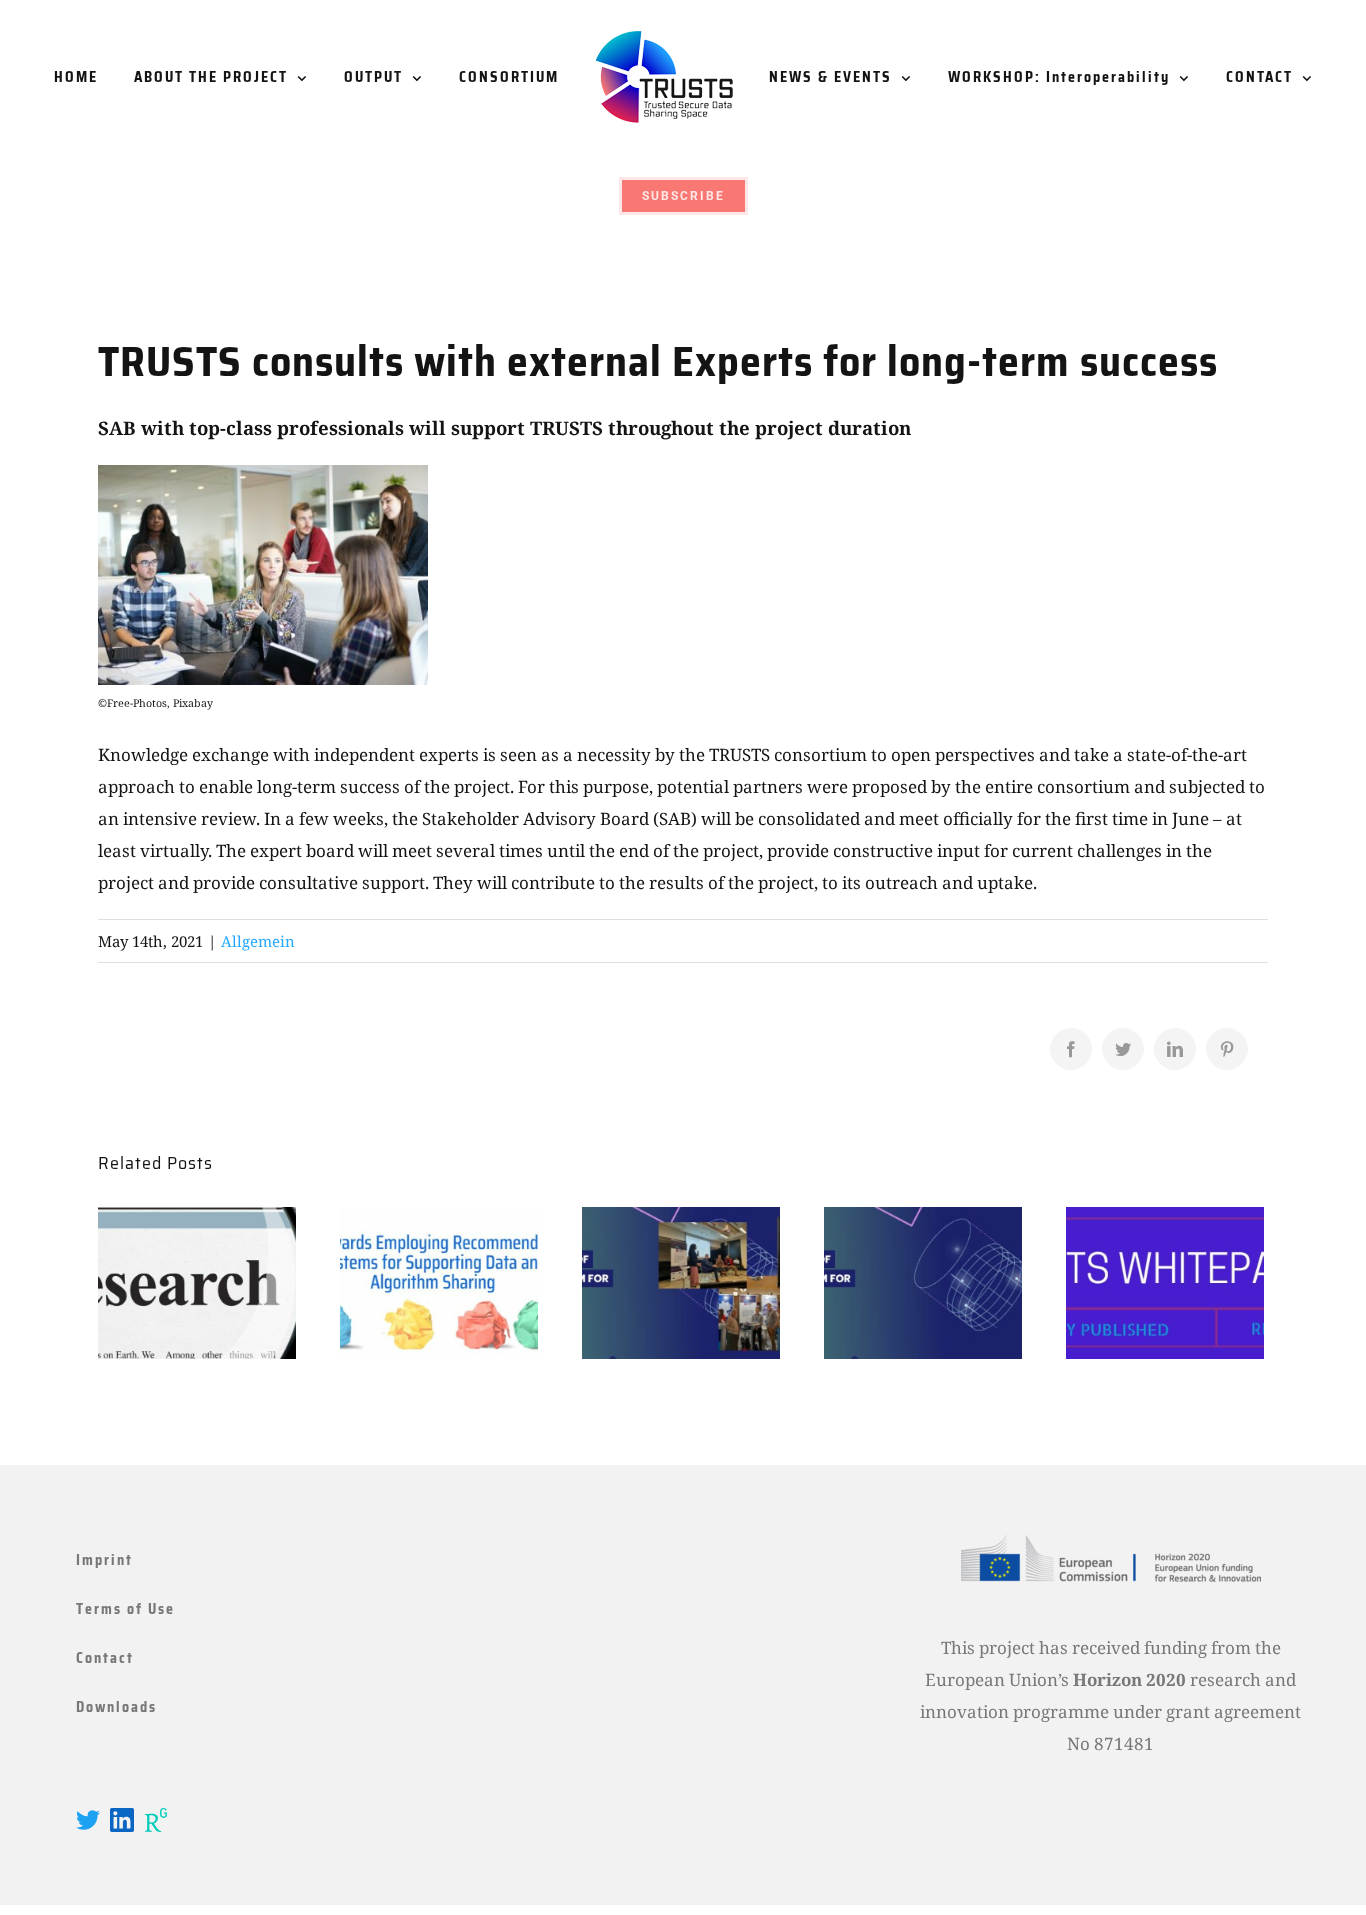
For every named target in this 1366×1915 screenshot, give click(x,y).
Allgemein (258, 941)
